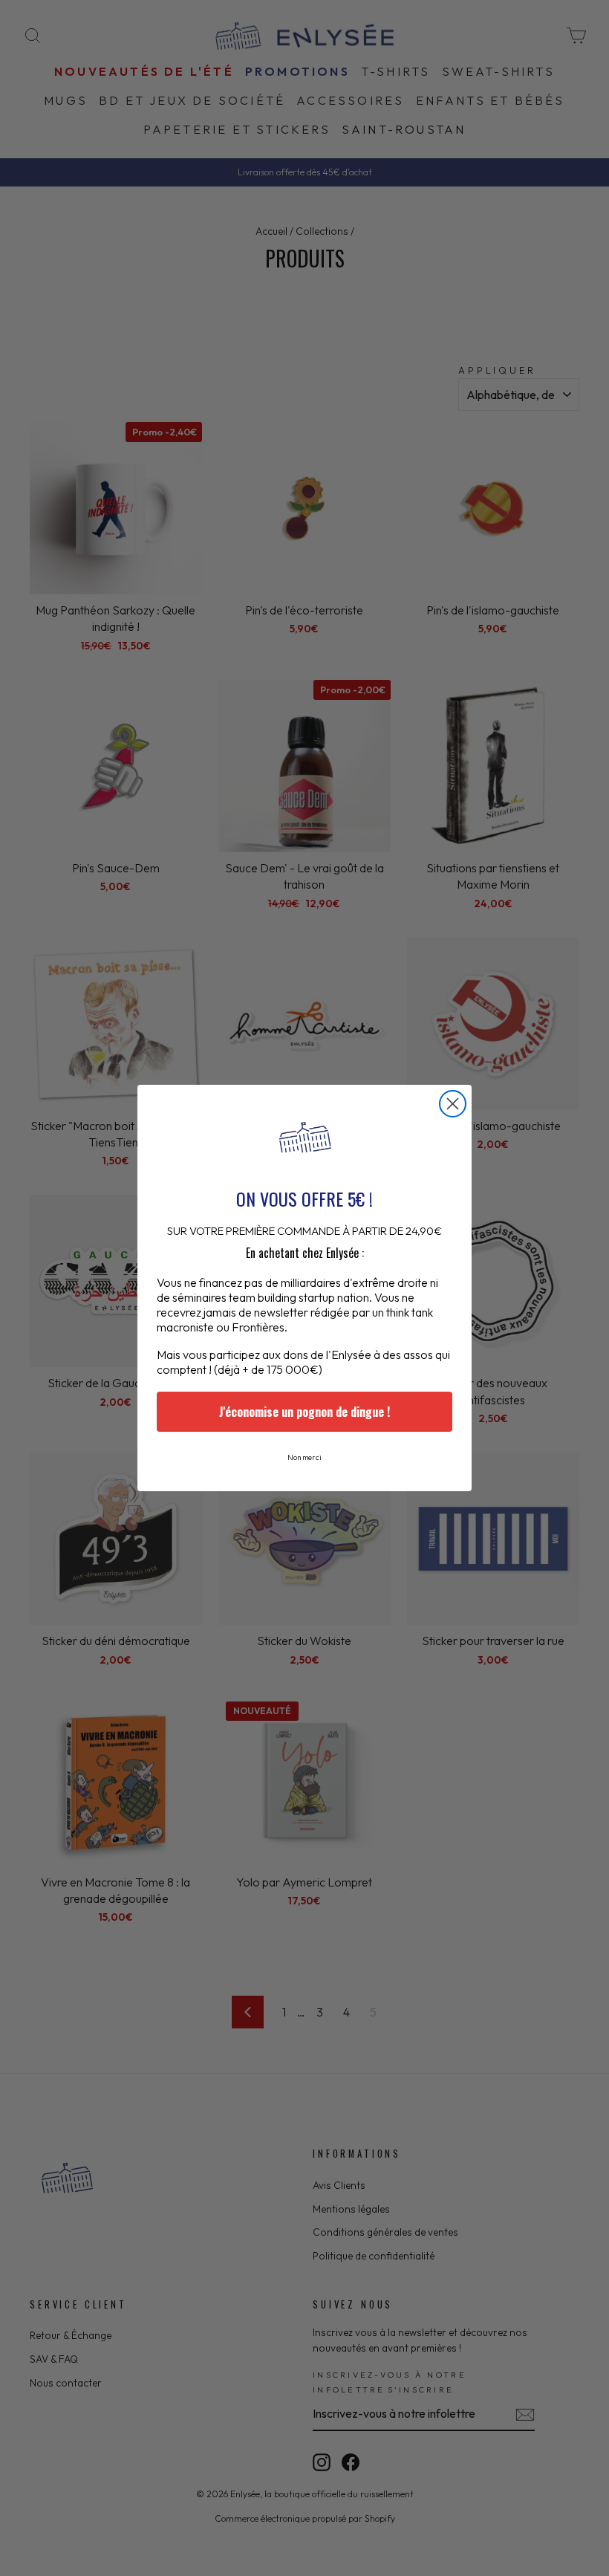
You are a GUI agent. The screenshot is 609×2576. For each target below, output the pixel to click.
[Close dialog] (453, 1104)
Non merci (304, 1457)
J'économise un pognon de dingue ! (304, 1412)
